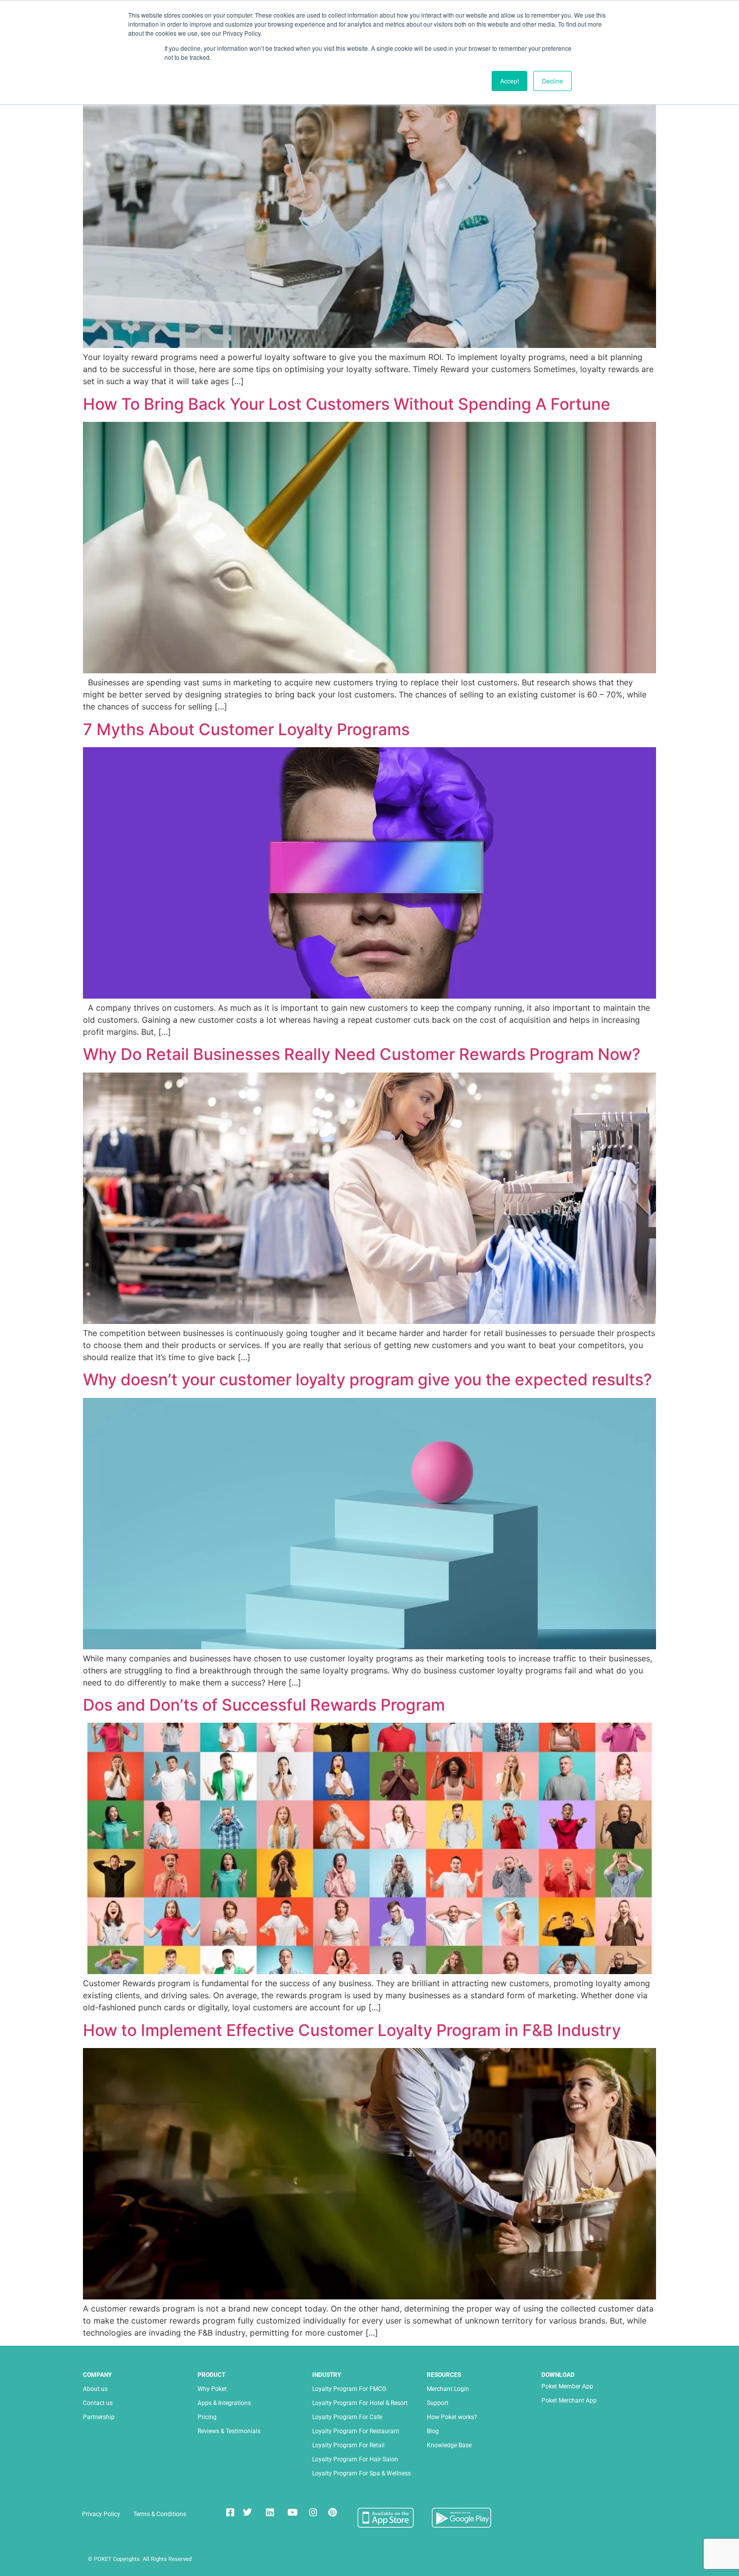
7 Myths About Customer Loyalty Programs (246, 729)
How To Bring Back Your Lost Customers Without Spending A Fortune (347, 404)
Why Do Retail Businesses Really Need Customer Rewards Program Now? (362, 1054)
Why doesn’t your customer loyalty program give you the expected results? (367, 1380)
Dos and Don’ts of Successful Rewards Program (264, 1705)
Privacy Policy (101, 2514)
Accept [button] (510, 81)
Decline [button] (552, 81)
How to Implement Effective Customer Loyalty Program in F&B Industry (352, 2030)
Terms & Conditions (160, 2514)
